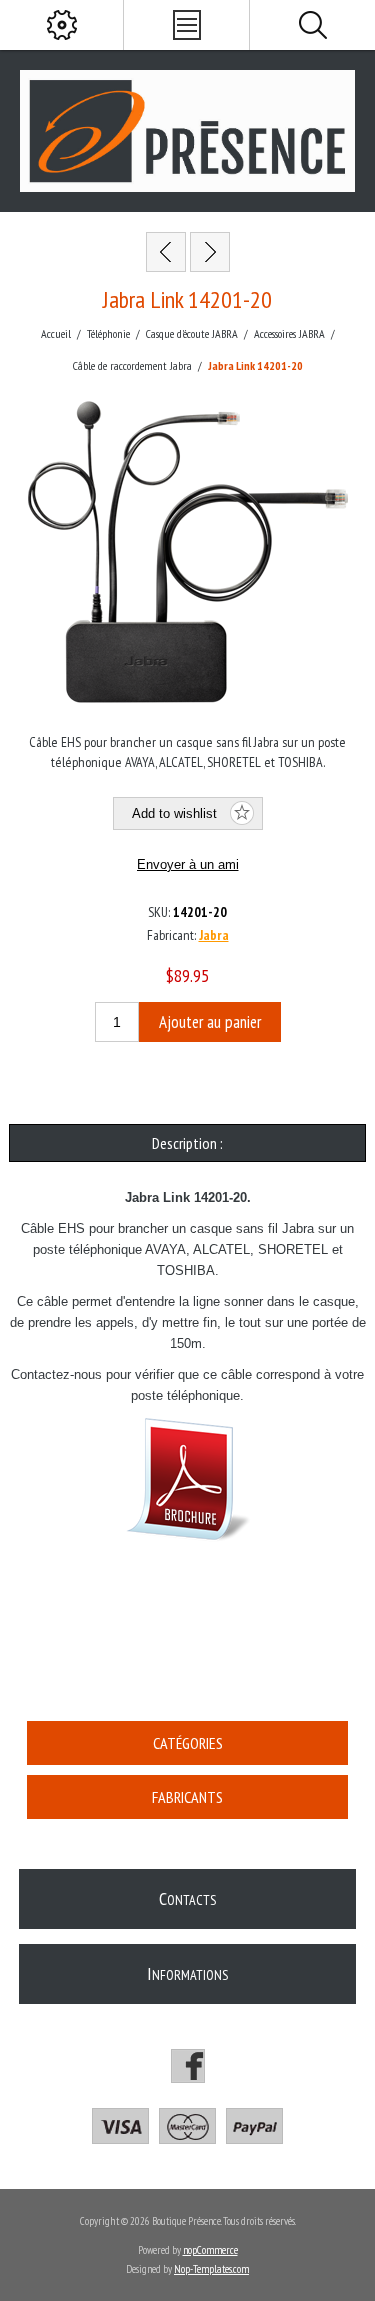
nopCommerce (210, 2250)
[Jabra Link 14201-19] (166, 252)
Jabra (214, 935)
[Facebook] (188, 2066)
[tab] (187, 1143)
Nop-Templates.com (211, 2269)
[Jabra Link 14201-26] (210, 252)
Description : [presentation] (187, 1143)
